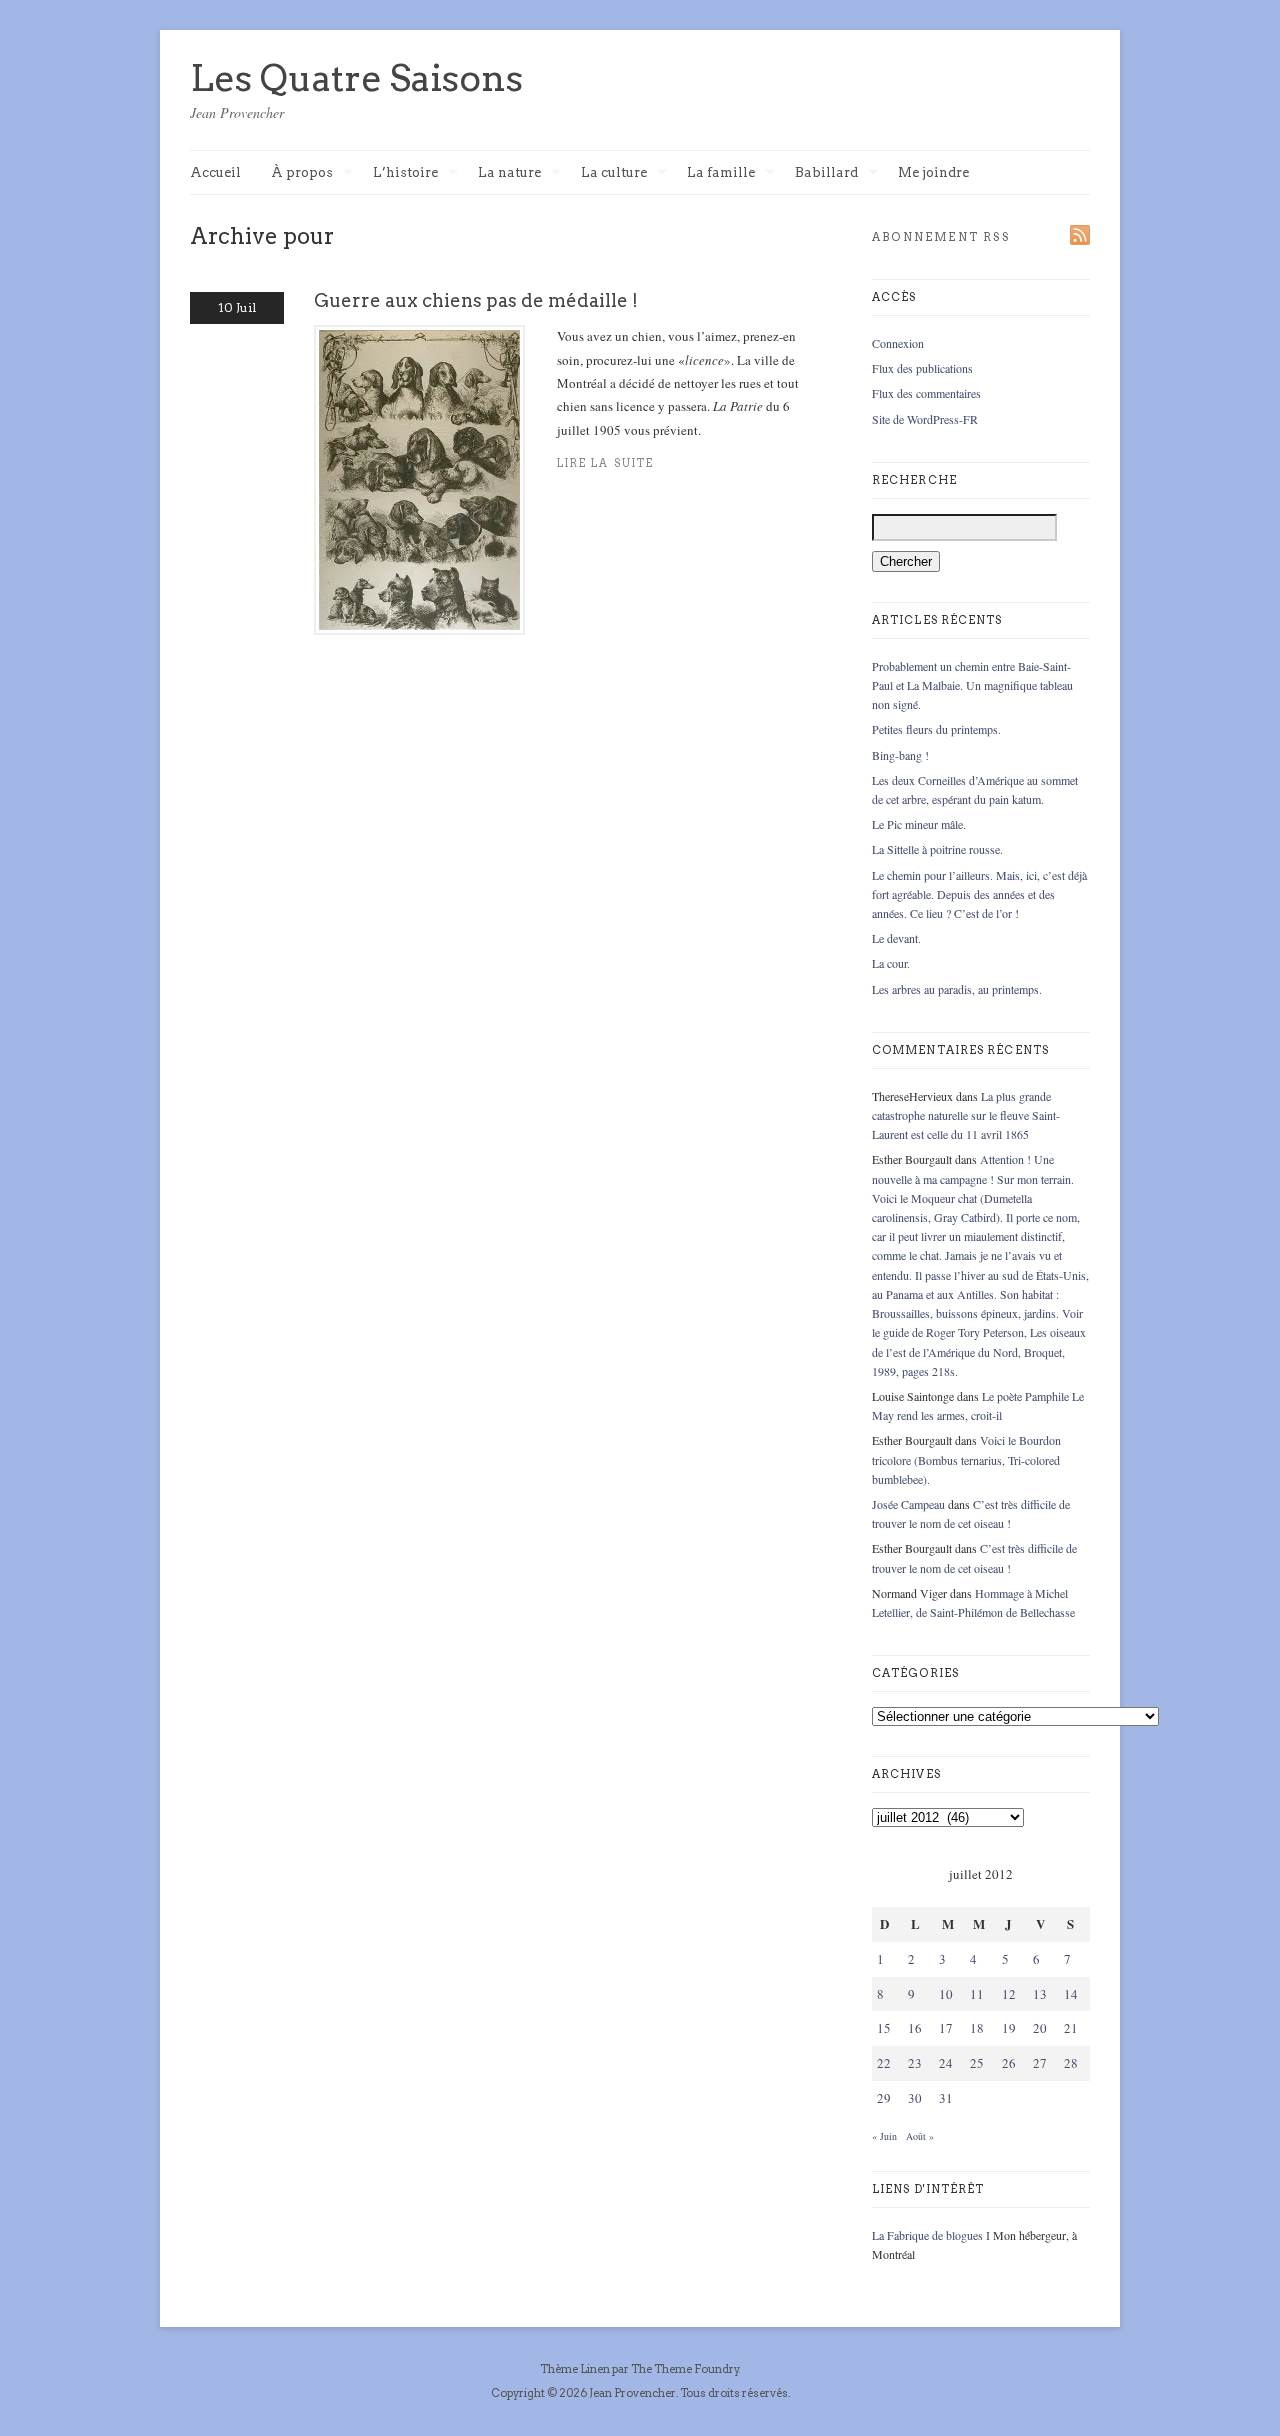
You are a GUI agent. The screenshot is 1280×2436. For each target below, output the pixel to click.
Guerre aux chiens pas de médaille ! (476, 300)
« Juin (884, 2136)
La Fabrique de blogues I (931, 2235)
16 (915, 2028)
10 (946, 1994)
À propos (302, 173)
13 (1040, 1994)
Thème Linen (576, 2369)
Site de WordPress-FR (925, 419)
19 (1009, 2028)
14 (1071, 1994)
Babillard (826, 173)
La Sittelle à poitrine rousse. (937, 849)
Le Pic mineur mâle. (919, 824)
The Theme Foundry (685, 2369)
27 (1040, 2063)
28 (1071, 2063)
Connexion (898, 343)
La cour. (891, 963)
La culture (614, 173)
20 (1040, 2028)
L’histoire (405, 173)
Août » (920, 2136)
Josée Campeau (908, 1504)
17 (946, 2028)
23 (915, 2063)
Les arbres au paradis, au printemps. (957, 989)
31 (946, 2098)
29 (884, 2098)
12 (1009, 1994)
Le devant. (896, 938)
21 (1071, 2028)
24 (946, 2063)
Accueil (215, 172)
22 (884, 2063)
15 (884, 2028)
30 (915, 2098)
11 (977, 1994)
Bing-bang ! (900, 755)
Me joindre (933, 172)
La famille (721, 173)
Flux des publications (922, 368)
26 (1009, 2063)
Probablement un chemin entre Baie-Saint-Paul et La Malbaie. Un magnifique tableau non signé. (972, 685)
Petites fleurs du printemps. (936, 729)
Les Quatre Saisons (356, 78)
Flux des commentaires (926, 393)
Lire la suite (605, 463)
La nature (509, 173)
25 (977, 2063)
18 (977, 2028)
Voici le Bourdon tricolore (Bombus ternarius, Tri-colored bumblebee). (966, 1459)
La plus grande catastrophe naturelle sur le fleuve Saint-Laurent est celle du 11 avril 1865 (966, 1115)
